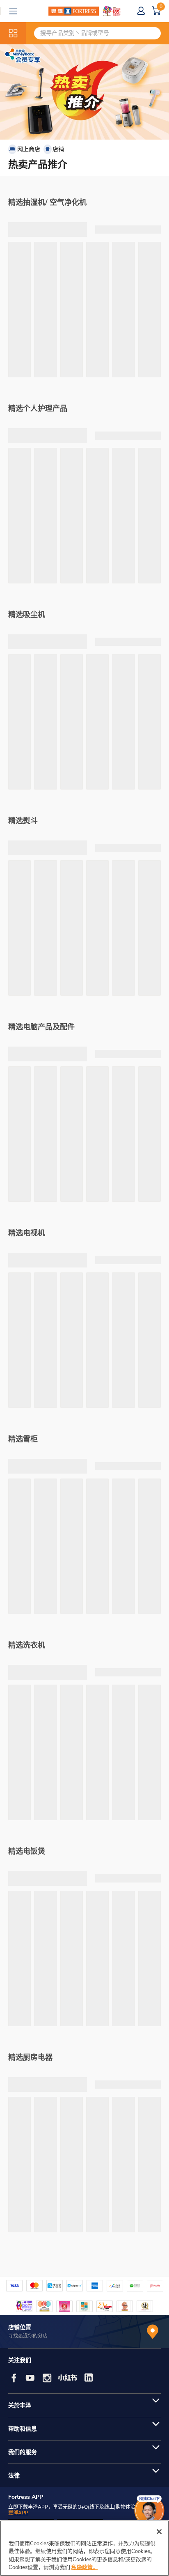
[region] (84, 2548)
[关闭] (159, 2532)
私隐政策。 (85, 2567)
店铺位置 (20, 2327)
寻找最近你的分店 (28, 2336)
